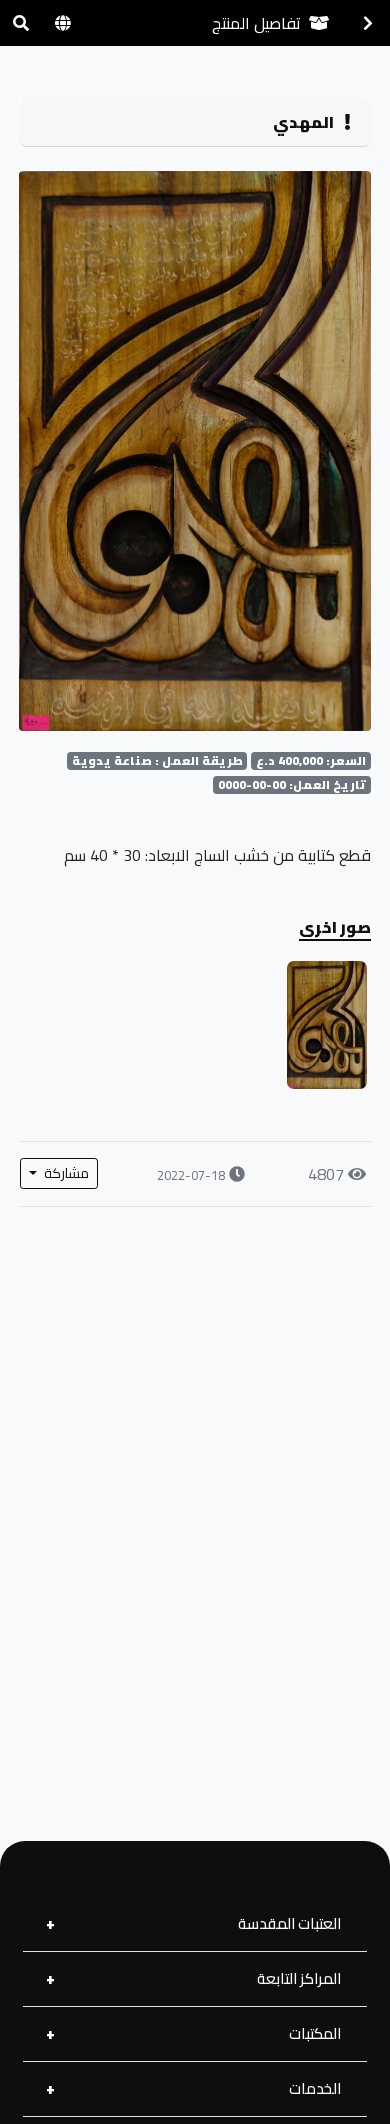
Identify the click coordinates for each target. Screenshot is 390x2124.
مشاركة (65, 1173)
